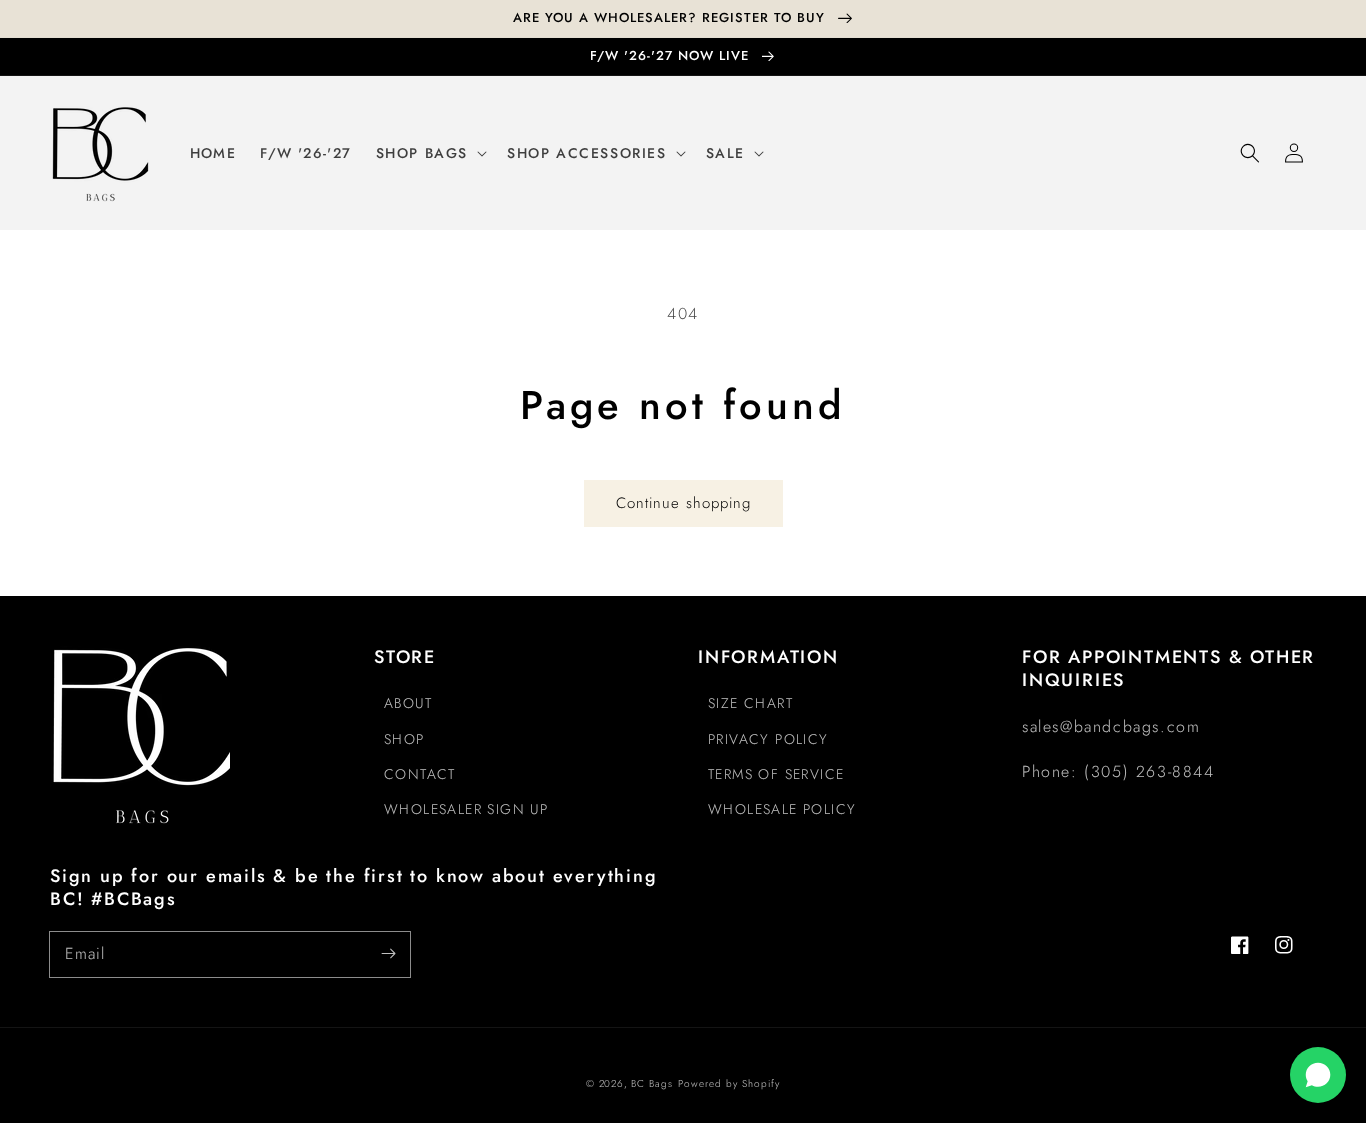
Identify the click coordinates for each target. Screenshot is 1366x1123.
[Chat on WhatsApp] (1318, 1075)
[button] (1250, 153)
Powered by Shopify (729, 1083)
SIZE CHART (750, 703)
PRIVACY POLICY (768, 739)
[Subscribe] (388, 954)
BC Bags (652, 1083)
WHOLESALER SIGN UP (466, 809)
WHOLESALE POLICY (782, 809)
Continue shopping (683, 503)
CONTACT (420, 774)
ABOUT (408, 703)
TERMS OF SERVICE (776, 774)
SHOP (404, 739)
